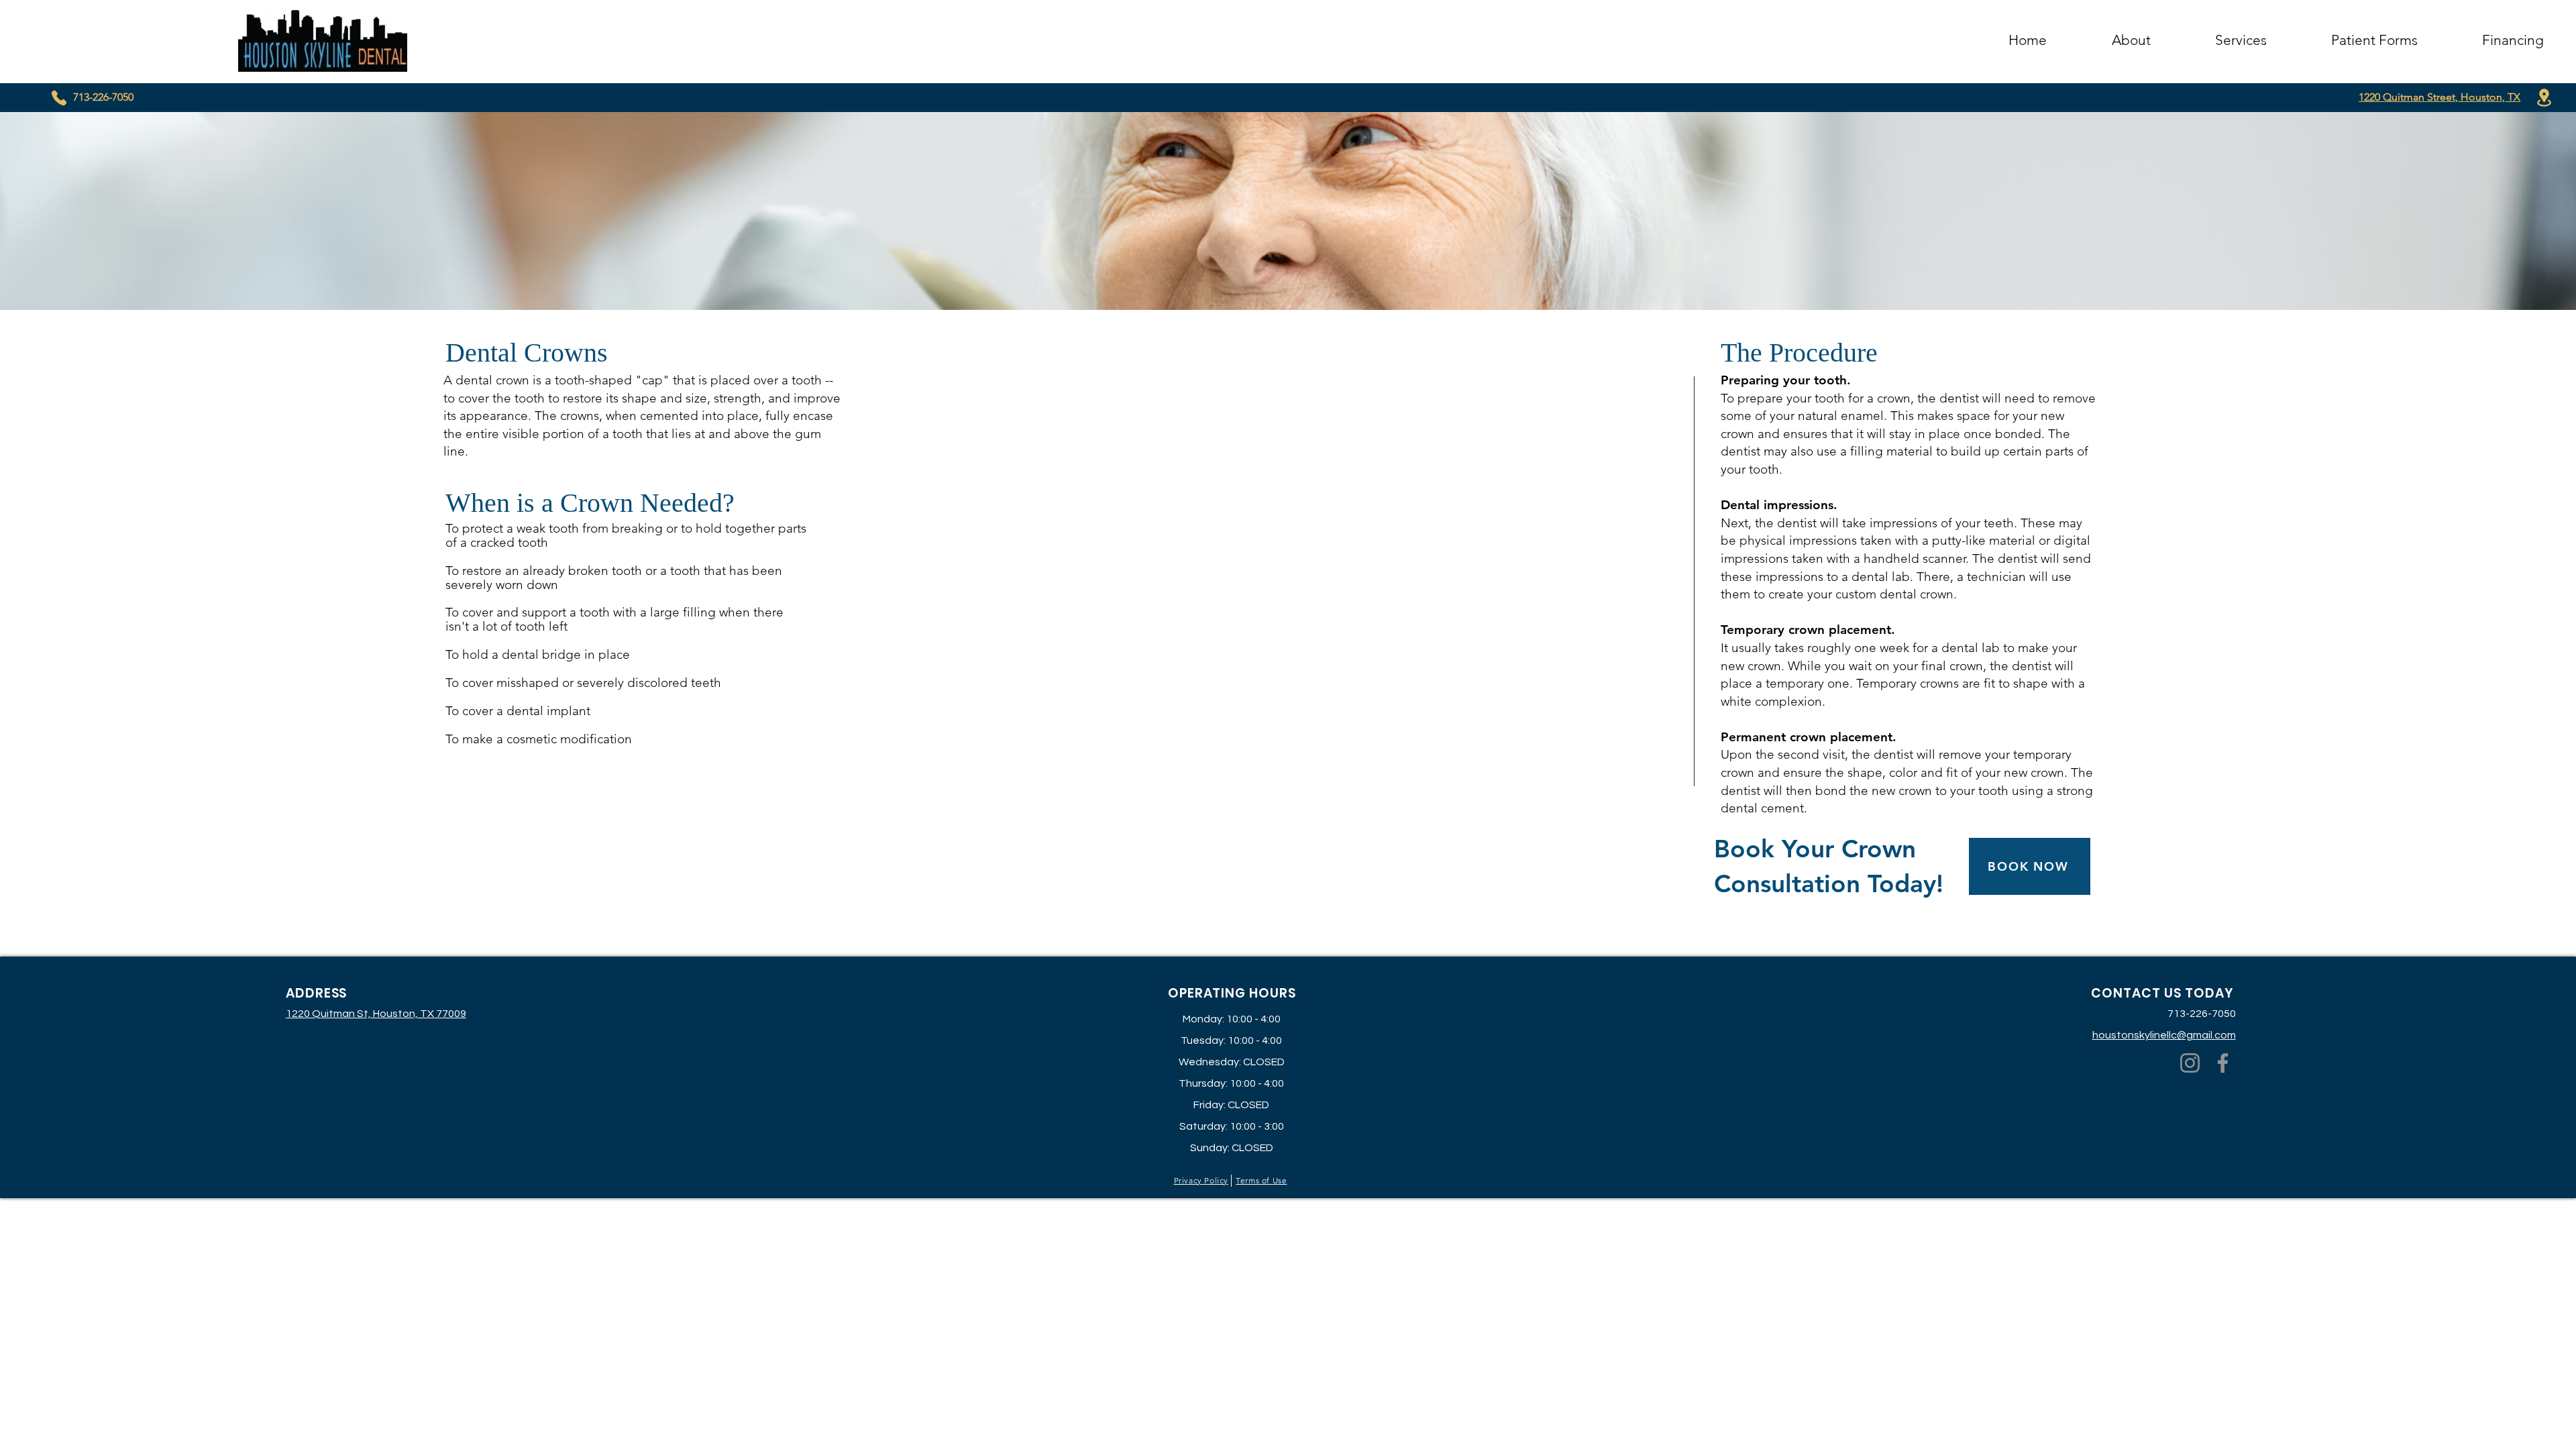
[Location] (2544, 98)
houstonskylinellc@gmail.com (2164, 1035)
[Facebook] (2223, 1063)
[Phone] (59, 98)
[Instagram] (2190, 1063)
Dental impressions (1777, 505)
